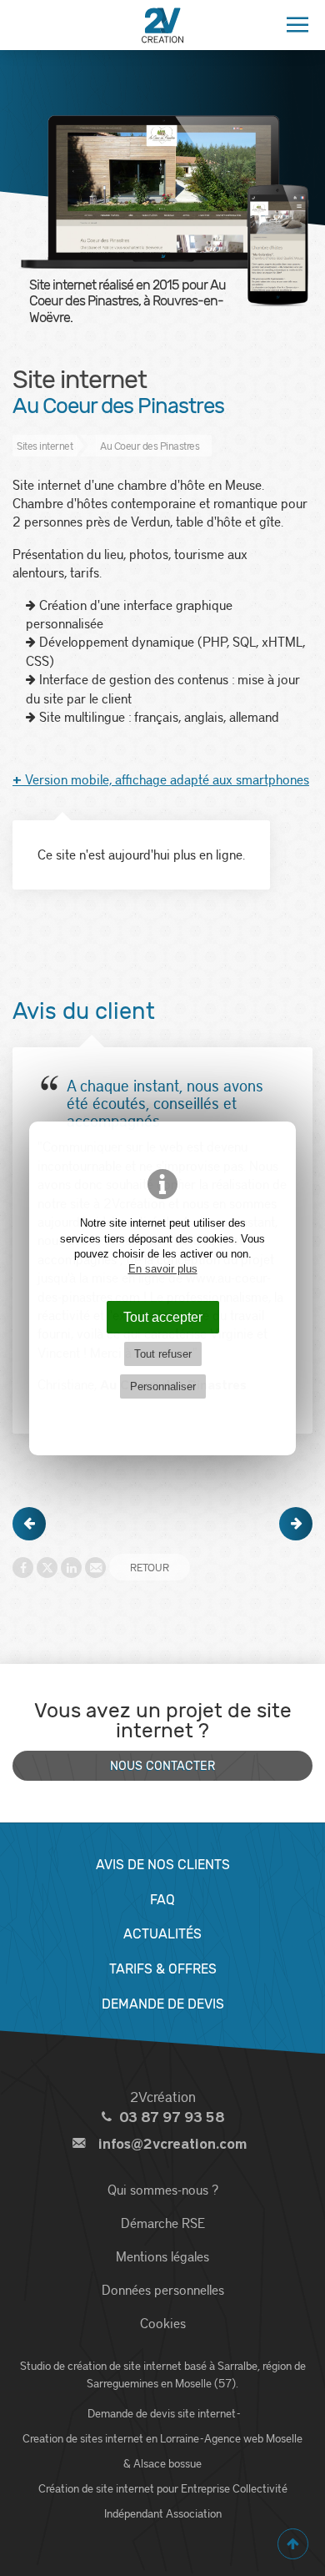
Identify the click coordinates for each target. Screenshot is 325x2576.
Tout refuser (163, 1354)
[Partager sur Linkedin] (71, 1568)
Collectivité (260, 2488)
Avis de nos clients (163, 1865)
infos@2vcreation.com (172, 2144)
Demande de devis (163, 2004)
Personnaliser (163, 1386)
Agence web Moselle (253, 2438)
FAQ (162, 1900)
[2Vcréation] (162, 25)
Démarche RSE (163, 2223)
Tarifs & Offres (163, 1969)
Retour (150, 1567)
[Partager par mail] (95, 1568)
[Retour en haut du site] (293, 2544)
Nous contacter (162, 1766)
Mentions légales (162, 2256)
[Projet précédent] (29, 1524)
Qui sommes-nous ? (163, 2189)
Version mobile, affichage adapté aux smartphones (161, 779)
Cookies (163, 2323)
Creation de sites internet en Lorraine (111, 2438)
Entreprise (205, 2488)
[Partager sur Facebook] (23, 1568)
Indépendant (134, 2513)
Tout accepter (163, 1317)
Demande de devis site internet (162, 2413)
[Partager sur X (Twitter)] (47, 1568)
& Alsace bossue (162, 2463)
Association (194, 2513)
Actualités (162, 1934)
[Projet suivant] (296, 1524)
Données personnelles (163, 2289)
